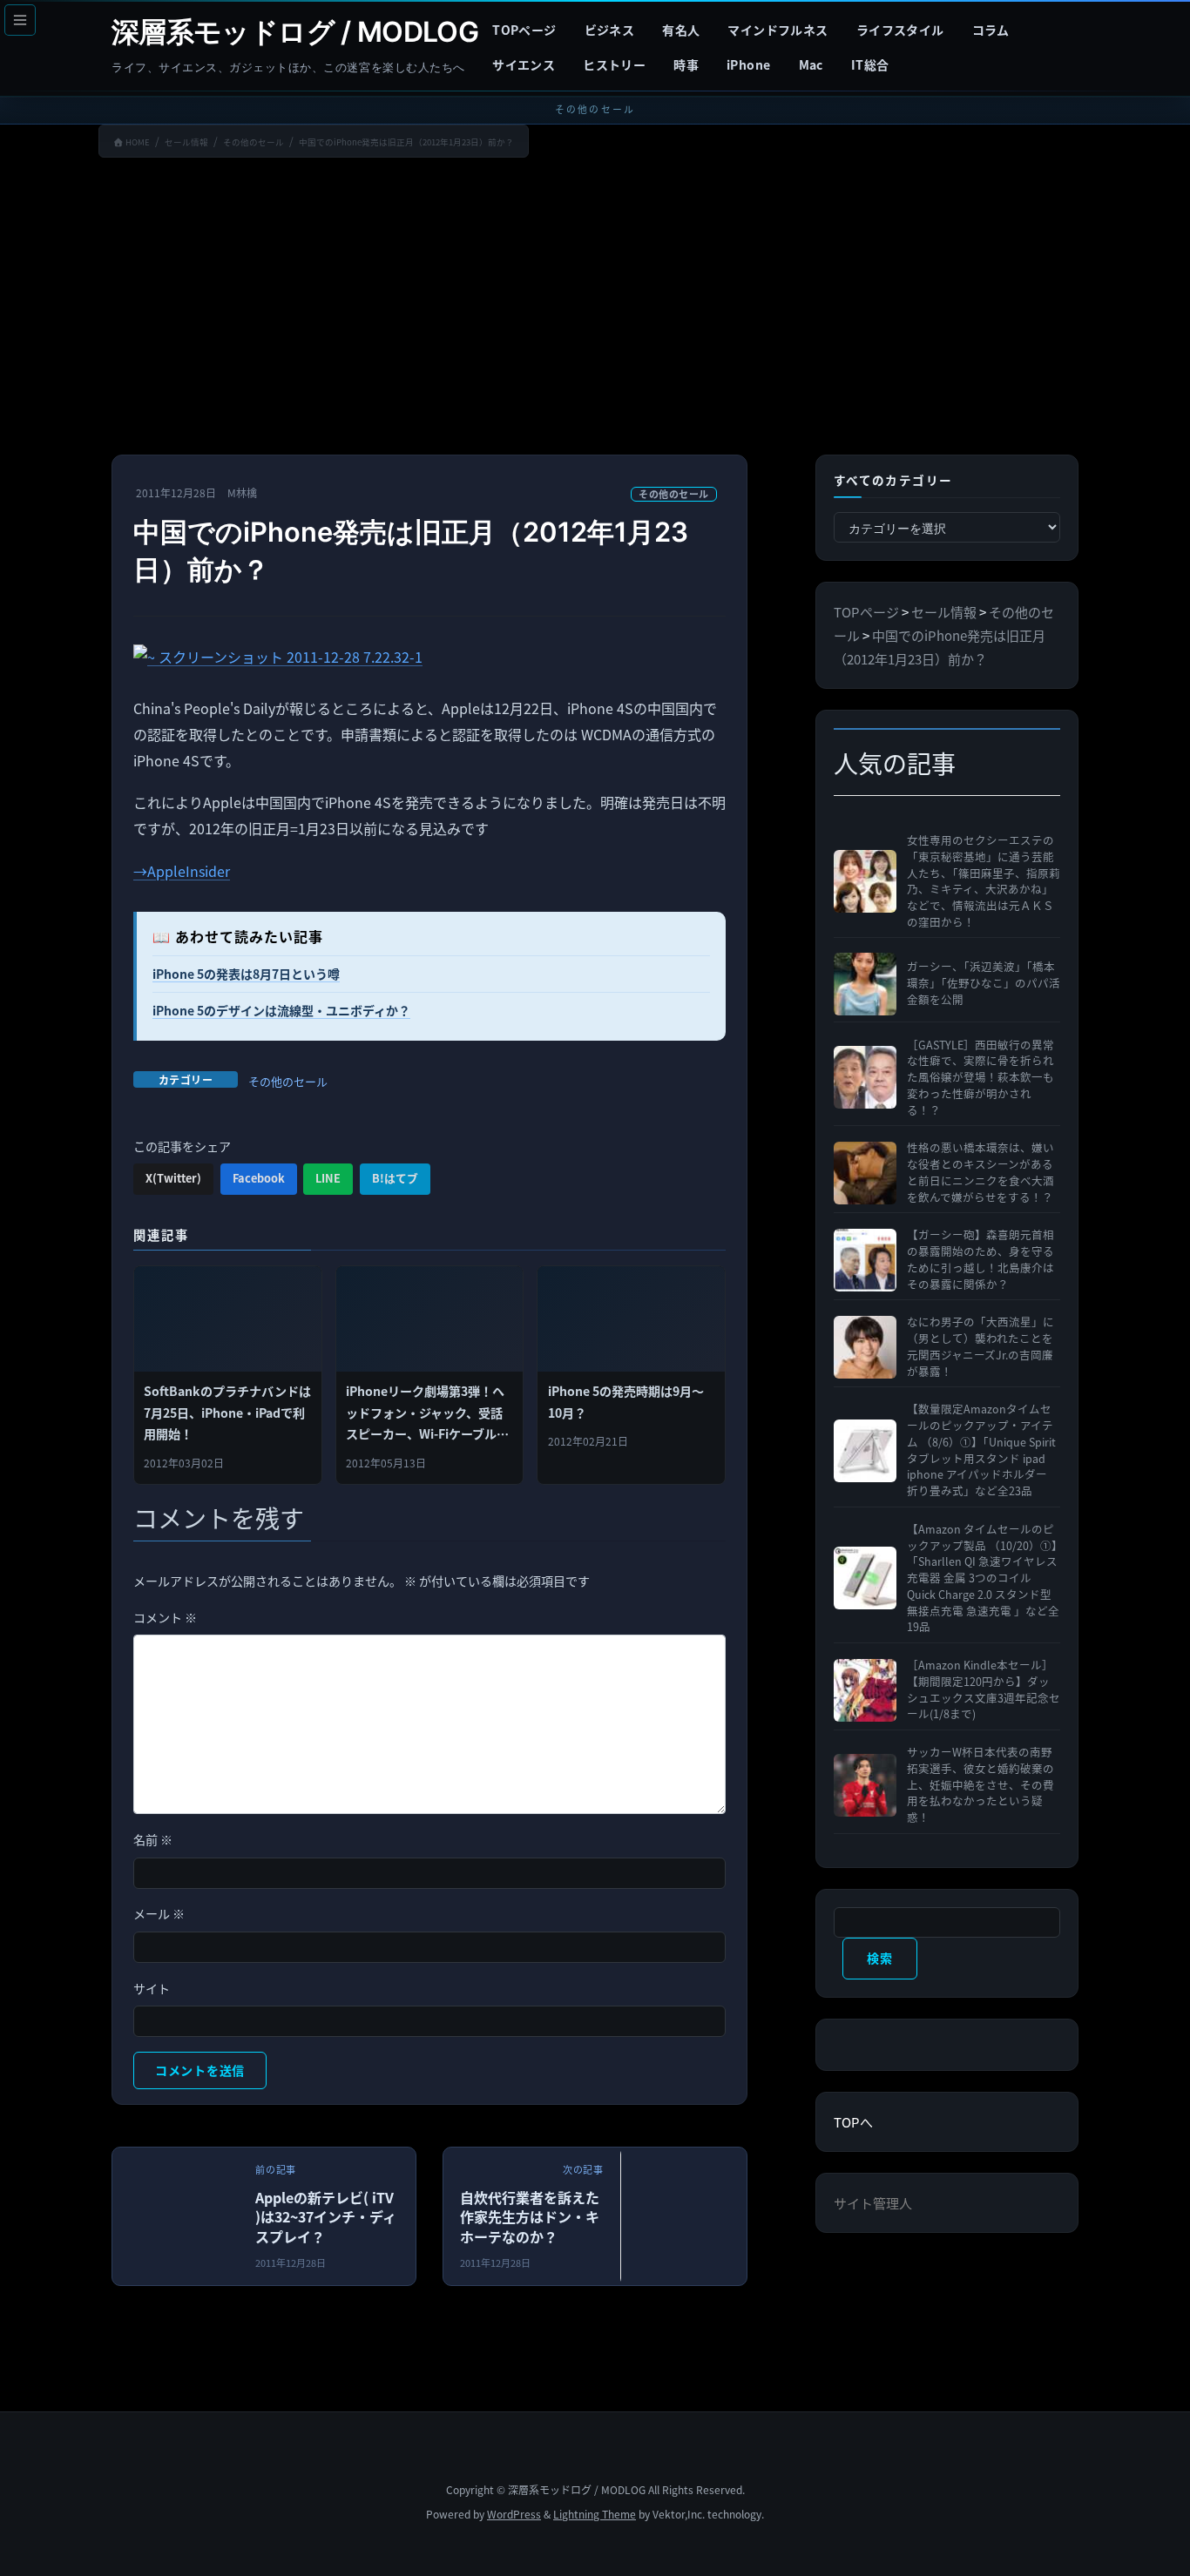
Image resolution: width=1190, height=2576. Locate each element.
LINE (328, 1178)
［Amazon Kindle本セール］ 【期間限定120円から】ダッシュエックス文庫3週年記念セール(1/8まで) (984, 1689)
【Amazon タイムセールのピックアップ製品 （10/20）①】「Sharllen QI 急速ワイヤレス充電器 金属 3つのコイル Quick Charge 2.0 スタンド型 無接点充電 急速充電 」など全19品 (983, 1578)
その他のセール (674, 494)
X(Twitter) (173, 1178)
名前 (153, 1839)
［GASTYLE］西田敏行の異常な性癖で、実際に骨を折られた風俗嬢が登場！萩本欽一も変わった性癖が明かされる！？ (980, 1078)
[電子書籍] (744, 2221)
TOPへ (853, 2122)
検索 (879, 1958)
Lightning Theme (595, 2514)
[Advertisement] (595, 310)
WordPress (514, 2514)
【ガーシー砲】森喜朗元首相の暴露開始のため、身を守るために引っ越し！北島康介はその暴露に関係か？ (980, 1259)
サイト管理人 (873, 2203)
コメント (165, 1617)
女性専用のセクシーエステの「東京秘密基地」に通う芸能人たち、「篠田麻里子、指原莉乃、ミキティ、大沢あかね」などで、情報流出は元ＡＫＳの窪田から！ (984, 881)
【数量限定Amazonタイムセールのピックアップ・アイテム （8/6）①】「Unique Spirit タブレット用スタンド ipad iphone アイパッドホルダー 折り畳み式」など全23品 (981, 1450)
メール (159, 1913)
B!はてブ (395, 1178)
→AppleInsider (182, 871)
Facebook (259, 1178)
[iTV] (235, 2221)
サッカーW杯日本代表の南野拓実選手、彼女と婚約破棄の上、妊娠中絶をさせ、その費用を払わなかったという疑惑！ (980, 1785)
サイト (152, 1988)
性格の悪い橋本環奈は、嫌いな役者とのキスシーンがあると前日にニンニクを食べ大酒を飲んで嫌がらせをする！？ (980, 1172)
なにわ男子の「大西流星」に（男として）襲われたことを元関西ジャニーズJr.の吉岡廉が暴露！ (980, 1346)
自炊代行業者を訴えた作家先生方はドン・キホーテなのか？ (530, 2217)
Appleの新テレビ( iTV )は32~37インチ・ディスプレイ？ (326, 2217)
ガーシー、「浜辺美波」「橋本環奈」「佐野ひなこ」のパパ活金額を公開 (984, 983)
